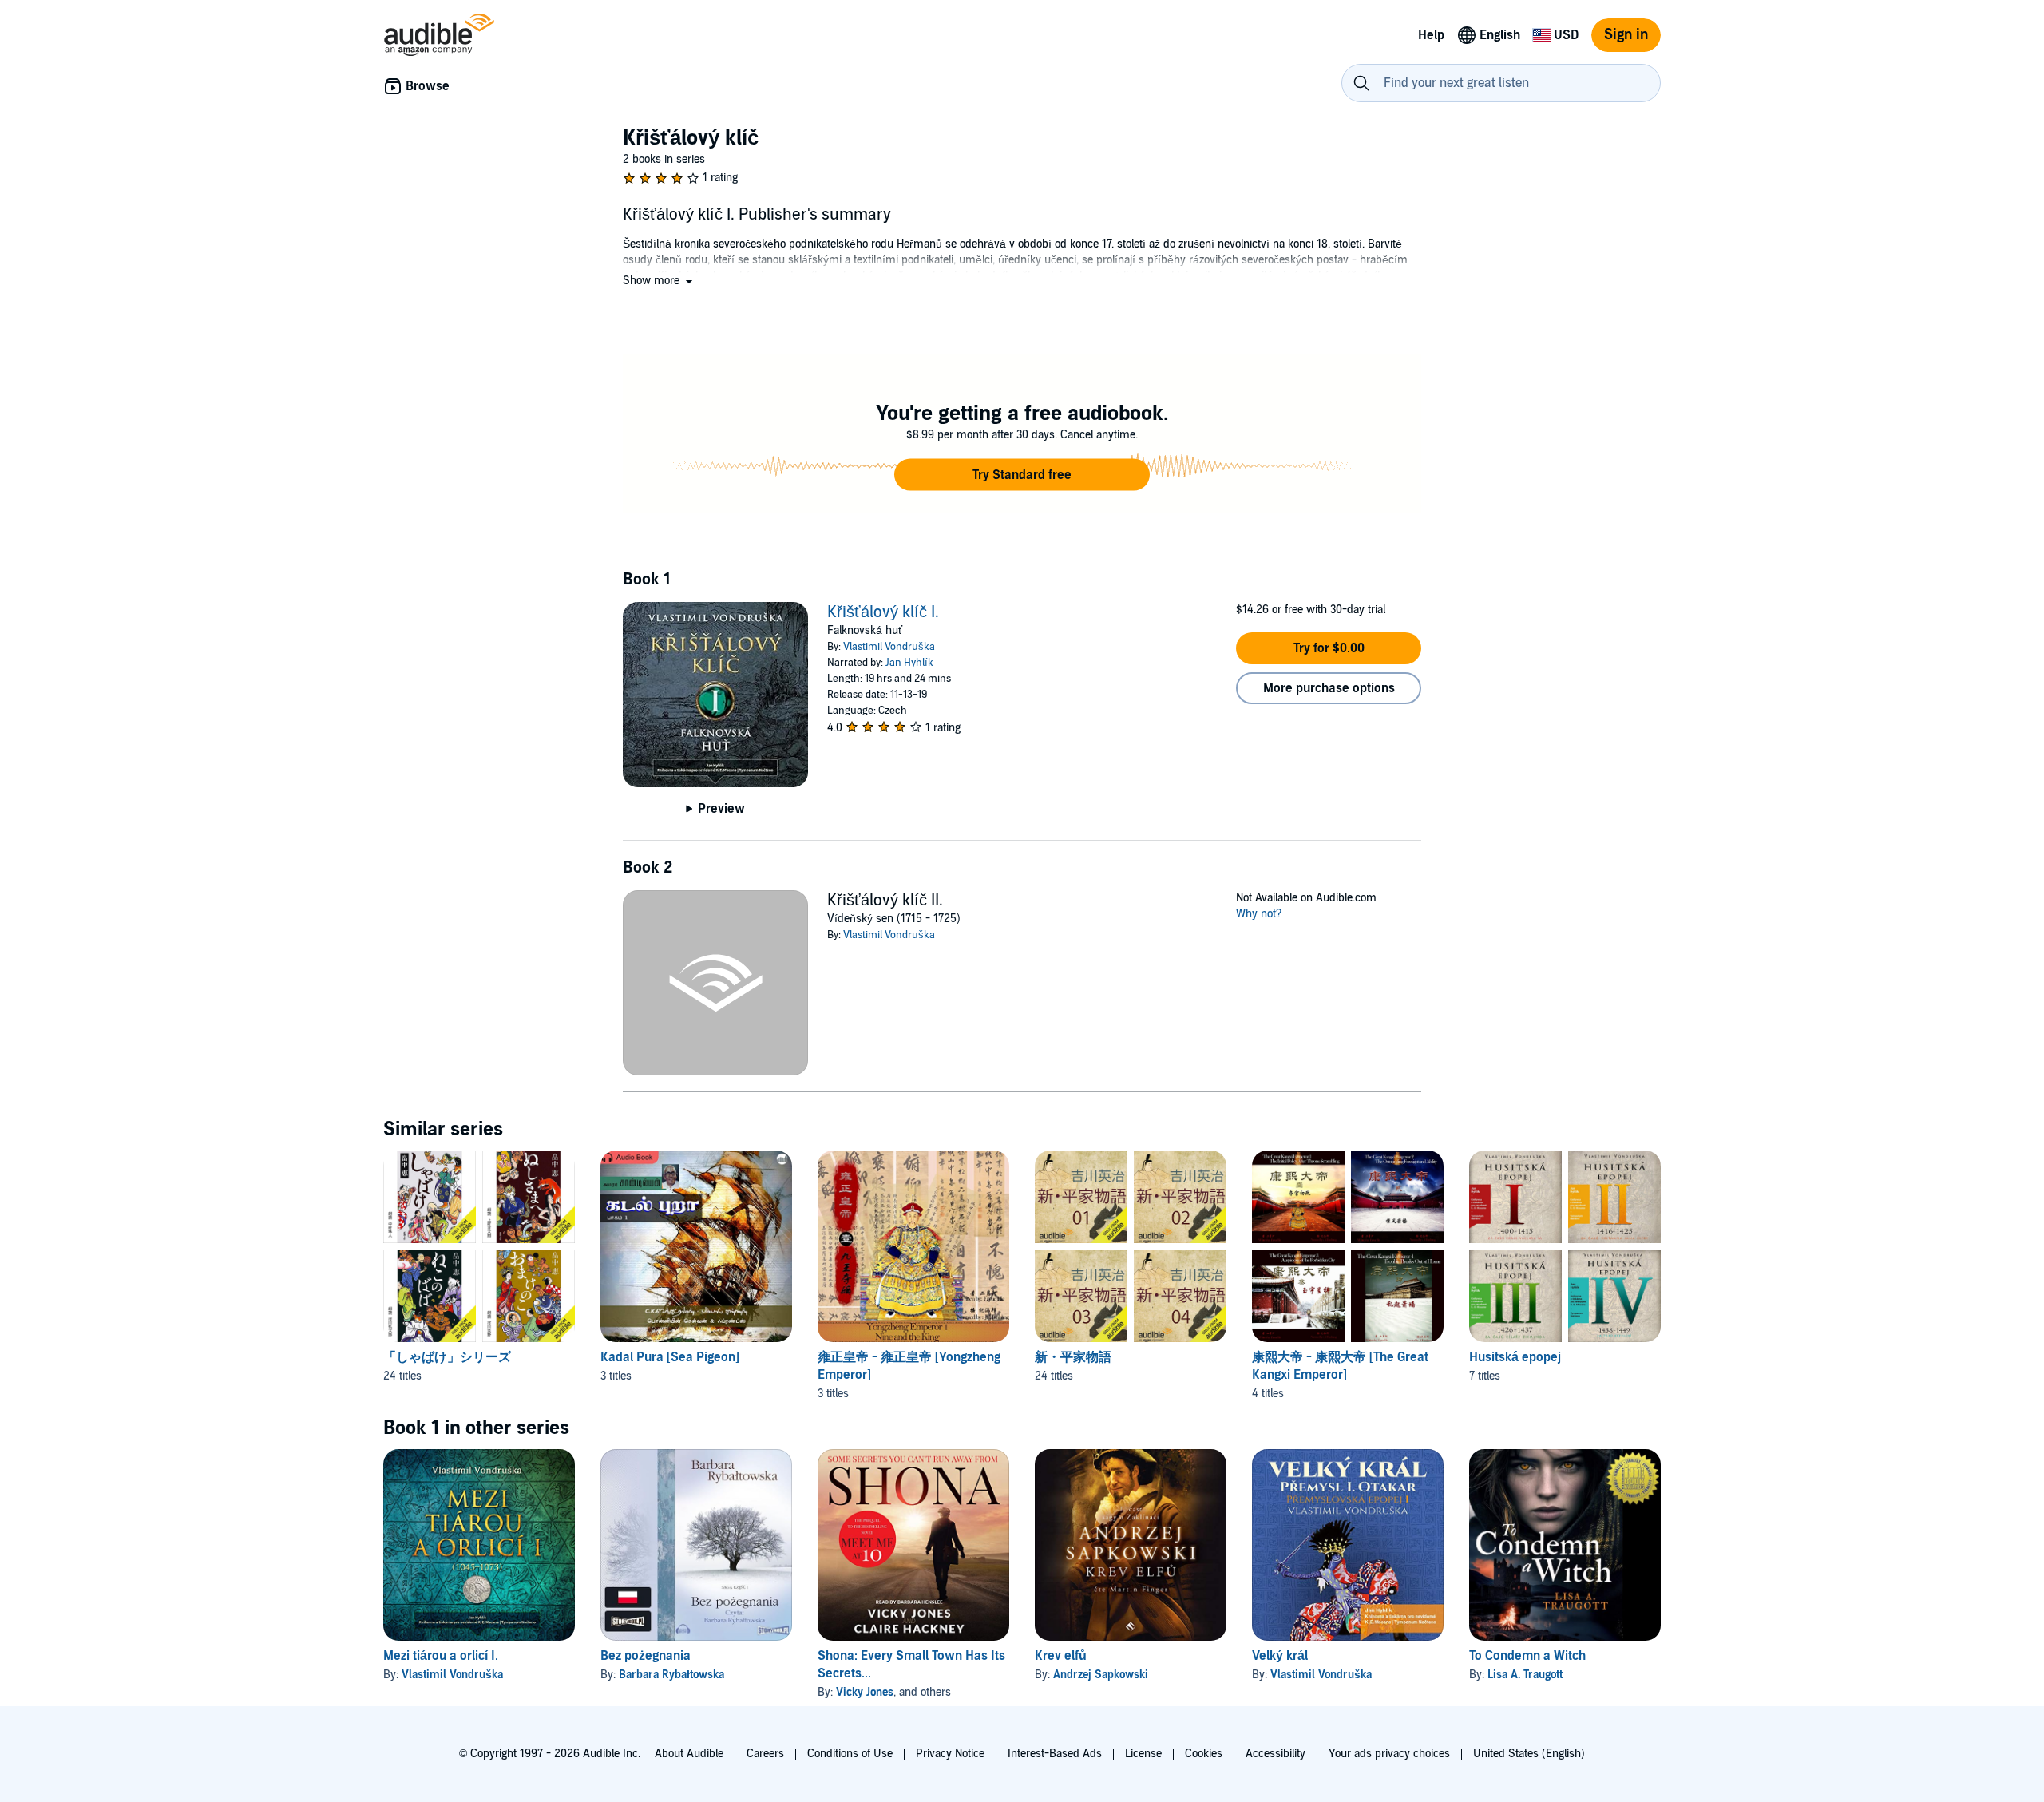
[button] (659, 281)
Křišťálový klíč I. (883, 612)
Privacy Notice (950, 1754)
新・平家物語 (1073, 1357)
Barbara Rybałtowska (671, 1675)
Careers (765, 1754)
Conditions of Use (850, 1754)
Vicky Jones (865, 1692)
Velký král (1280, 1656)
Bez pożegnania (646, 1656)
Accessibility (1276, 1754)
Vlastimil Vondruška (889, 647)
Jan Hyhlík (909, 663)
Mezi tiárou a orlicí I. (441, 1656)
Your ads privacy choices (1389, 1754)
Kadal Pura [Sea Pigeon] (670, 1357)
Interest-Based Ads (1055, 1754)
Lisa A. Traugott (1525, 1675)
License (1143, 1754)
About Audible (689, 1754)
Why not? (1259, 914)
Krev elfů (1061, 1656)
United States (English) (1529, 1754)
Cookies (1204, 1754)
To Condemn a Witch (1527, 1656)
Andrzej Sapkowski (1101, 1675)
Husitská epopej (1515, 1357)
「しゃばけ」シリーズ (447, 1357)
